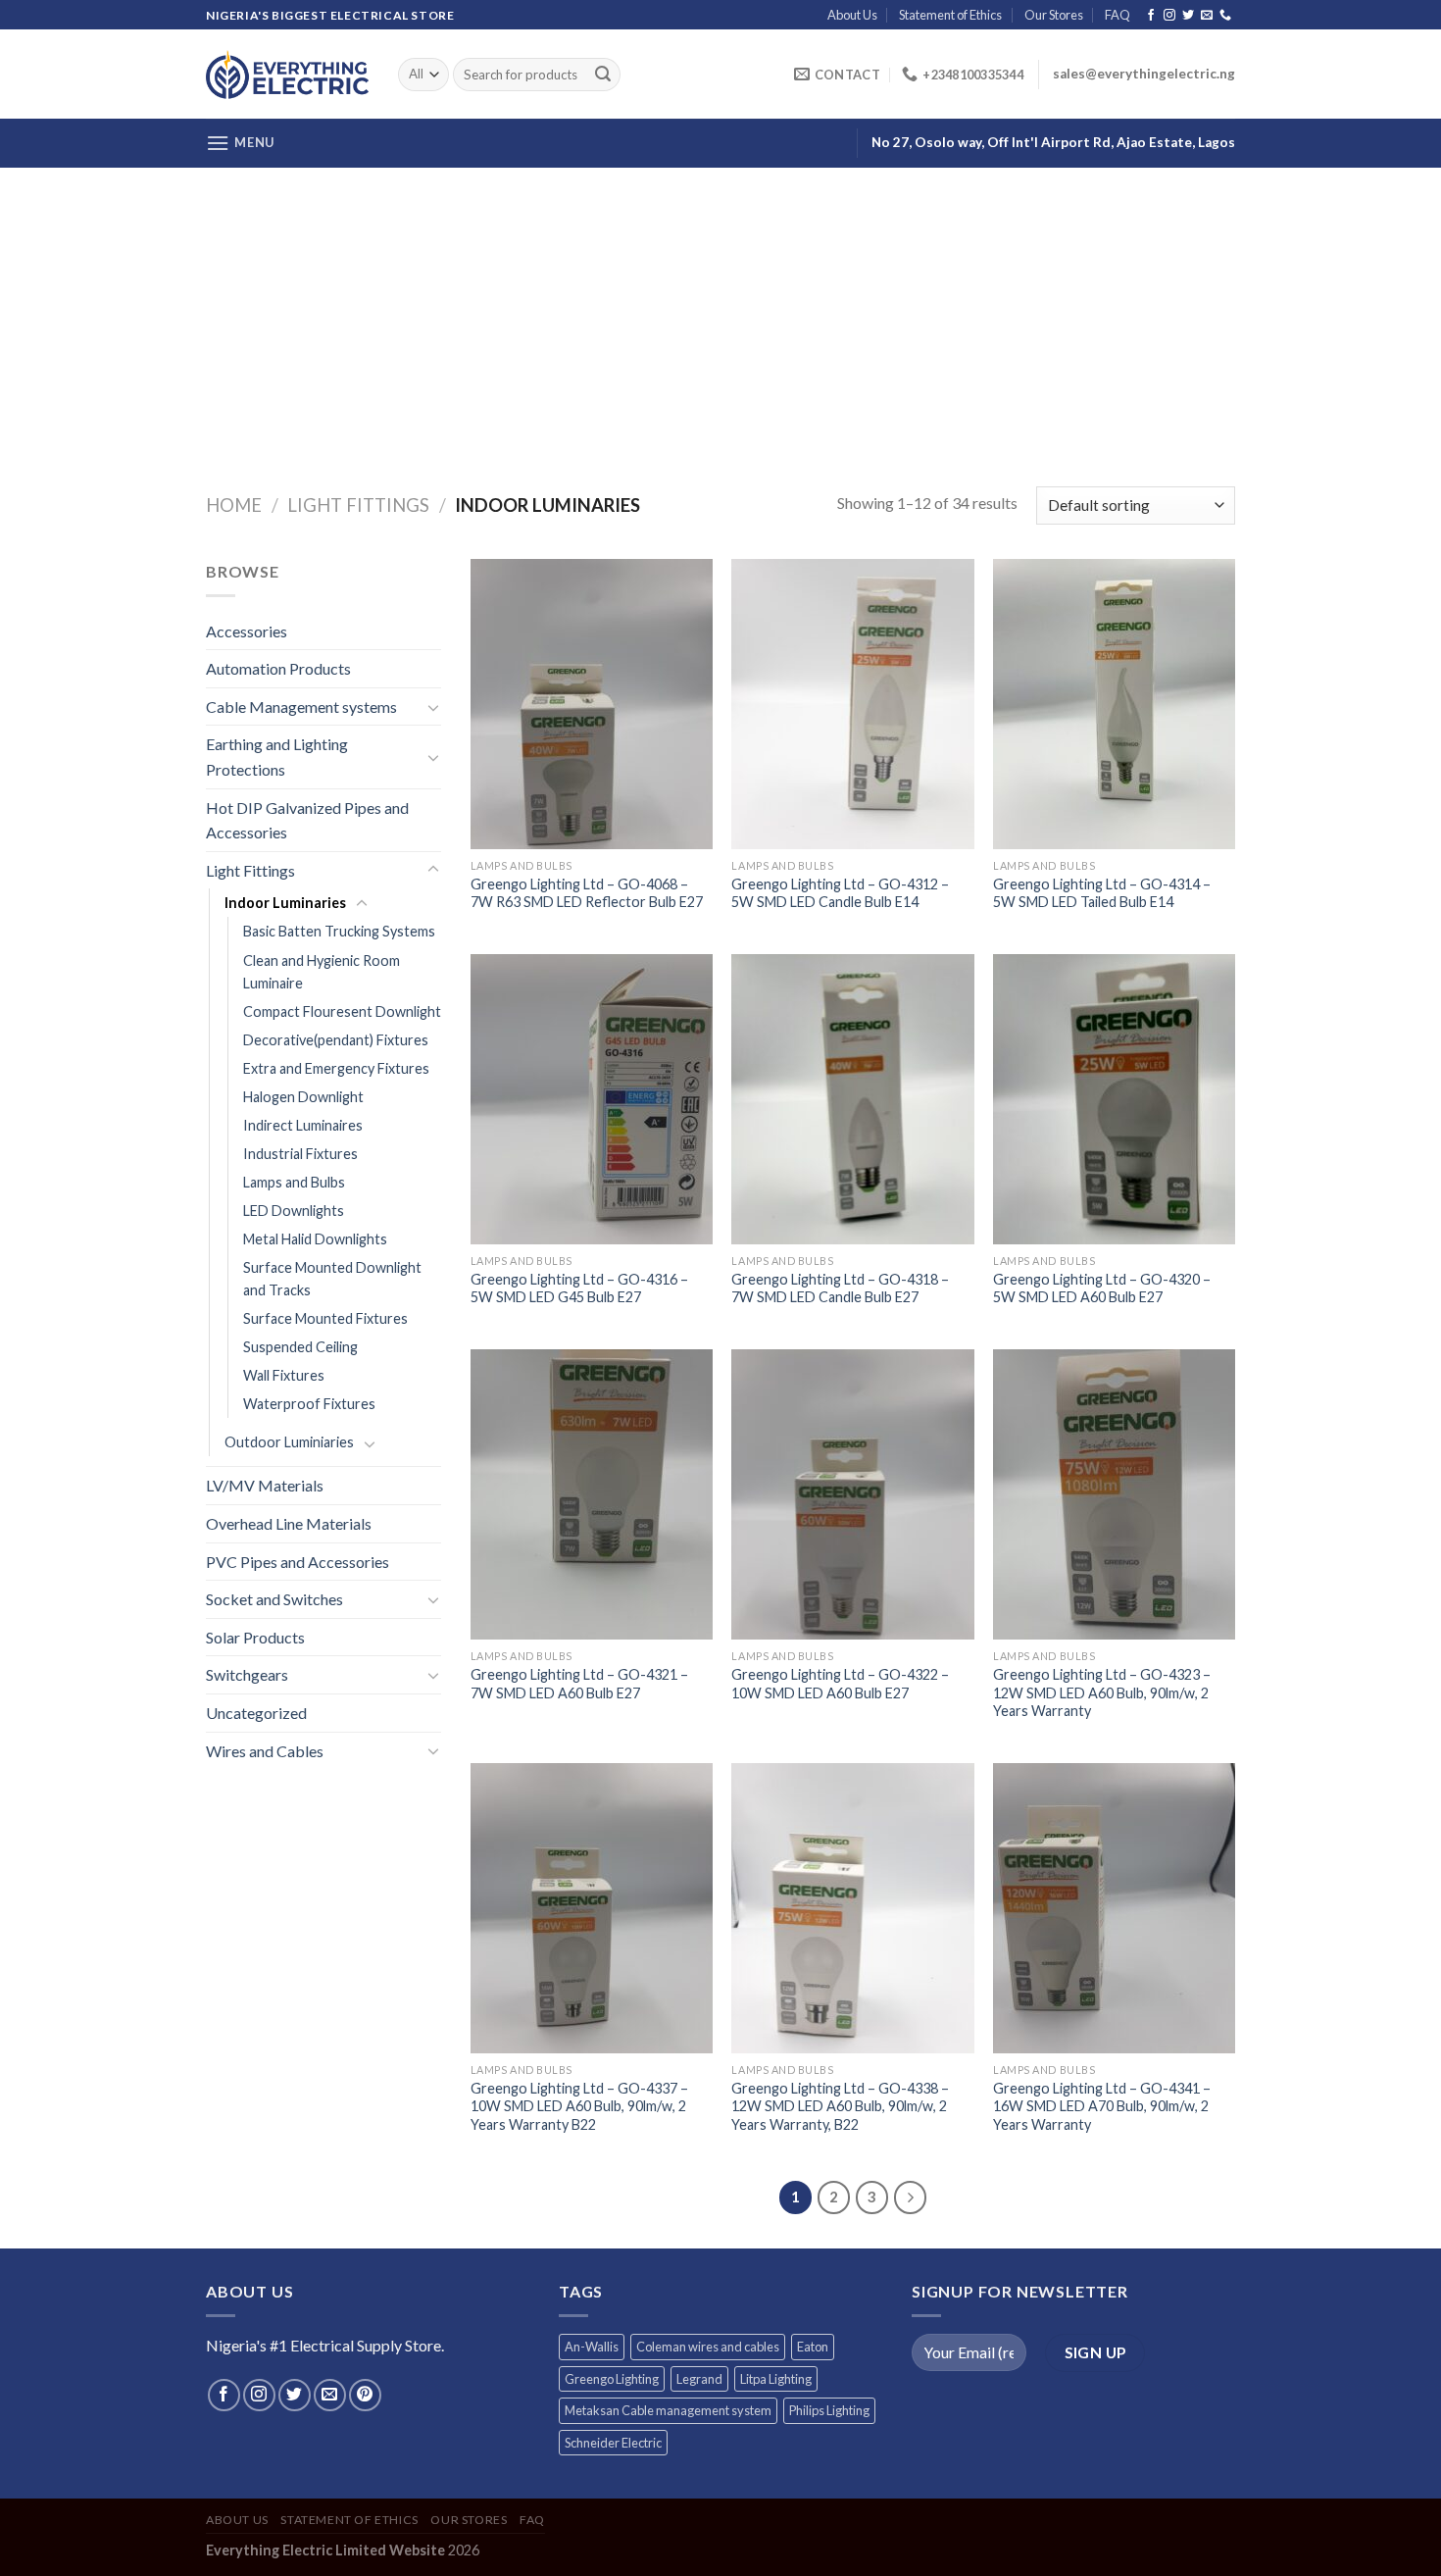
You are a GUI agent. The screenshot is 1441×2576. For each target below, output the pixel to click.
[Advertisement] (720, 315)
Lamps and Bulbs (294, 1182)
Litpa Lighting (776, 2379)
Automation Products (278, 668)
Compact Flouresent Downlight (342, 1011)
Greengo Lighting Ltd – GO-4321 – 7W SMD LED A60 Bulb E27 (579, 1684)
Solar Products (255, 1637)
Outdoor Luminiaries (289, 1442)
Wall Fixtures (284, 1375)
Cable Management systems (301, 707)
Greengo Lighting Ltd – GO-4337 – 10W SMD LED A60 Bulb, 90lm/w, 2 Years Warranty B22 (579, 2106)
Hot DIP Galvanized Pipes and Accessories (307, 820)
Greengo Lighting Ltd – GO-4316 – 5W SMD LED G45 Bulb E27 (579, 1288)
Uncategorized (256, 1713)
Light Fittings (358, 505)
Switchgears (247, 1674)
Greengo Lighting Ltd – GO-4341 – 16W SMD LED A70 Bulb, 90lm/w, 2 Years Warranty (1102, 2106)
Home (234, 505)
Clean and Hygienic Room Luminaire (322, 972)
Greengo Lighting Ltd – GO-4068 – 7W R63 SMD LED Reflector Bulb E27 (587, 893)
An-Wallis (592, 2347)
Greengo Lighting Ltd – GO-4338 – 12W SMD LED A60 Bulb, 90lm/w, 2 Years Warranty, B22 (840, 2106)
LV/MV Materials (265, 1485)
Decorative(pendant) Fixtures (336, 1040)
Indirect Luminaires (303, 1125)
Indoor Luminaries (285, 903)
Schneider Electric (613, 2443)
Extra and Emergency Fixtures (336, 1068)
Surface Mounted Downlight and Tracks (332, 1279)
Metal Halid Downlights (315, 1239)
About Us (852, 15)
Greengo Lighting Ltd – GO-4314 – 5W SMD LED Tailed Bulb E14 (1102, 893)
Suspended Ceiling (300, 1347)
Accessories (247, 631)
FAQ (1118, 15)
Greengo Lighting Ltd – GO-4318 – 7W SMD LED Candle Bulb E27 (840, 1288)
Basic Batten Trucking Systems (339, 931)
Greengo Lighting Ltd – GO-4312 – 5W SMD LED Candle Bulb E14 (840, 893)
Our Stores (1054, 15)
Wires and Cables (265, 1751)
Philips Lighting (829, 2410)
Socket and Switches (274, 1599)
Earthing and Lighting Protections (277, 757)
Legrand (699, 2379)
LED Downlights (294, 1211)
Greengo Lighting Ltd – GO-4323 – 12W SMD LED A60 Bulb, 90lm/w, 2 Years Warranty (1102, 1692)
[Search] (603, 75)
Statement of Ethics (950, 15)
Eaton (813, 2347)
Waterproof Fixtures (309, 1404)
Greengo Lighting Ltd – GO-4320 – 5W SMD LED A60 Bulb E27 (1102, 1288)
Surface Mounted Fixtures (325, 1318)
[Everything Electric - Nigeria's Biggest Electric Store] (287, 74)
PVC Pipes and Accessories (298, 1562)
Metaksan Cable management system (668, 2410)
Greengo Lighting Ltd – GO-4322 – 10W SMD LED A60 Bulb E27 (840, 1684)
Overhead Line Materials (289, 1523)
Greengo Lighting (612, 2379)
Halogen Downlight (303, 1097)
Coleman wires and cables (708, 2347)
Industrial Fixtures (300, 1154)
